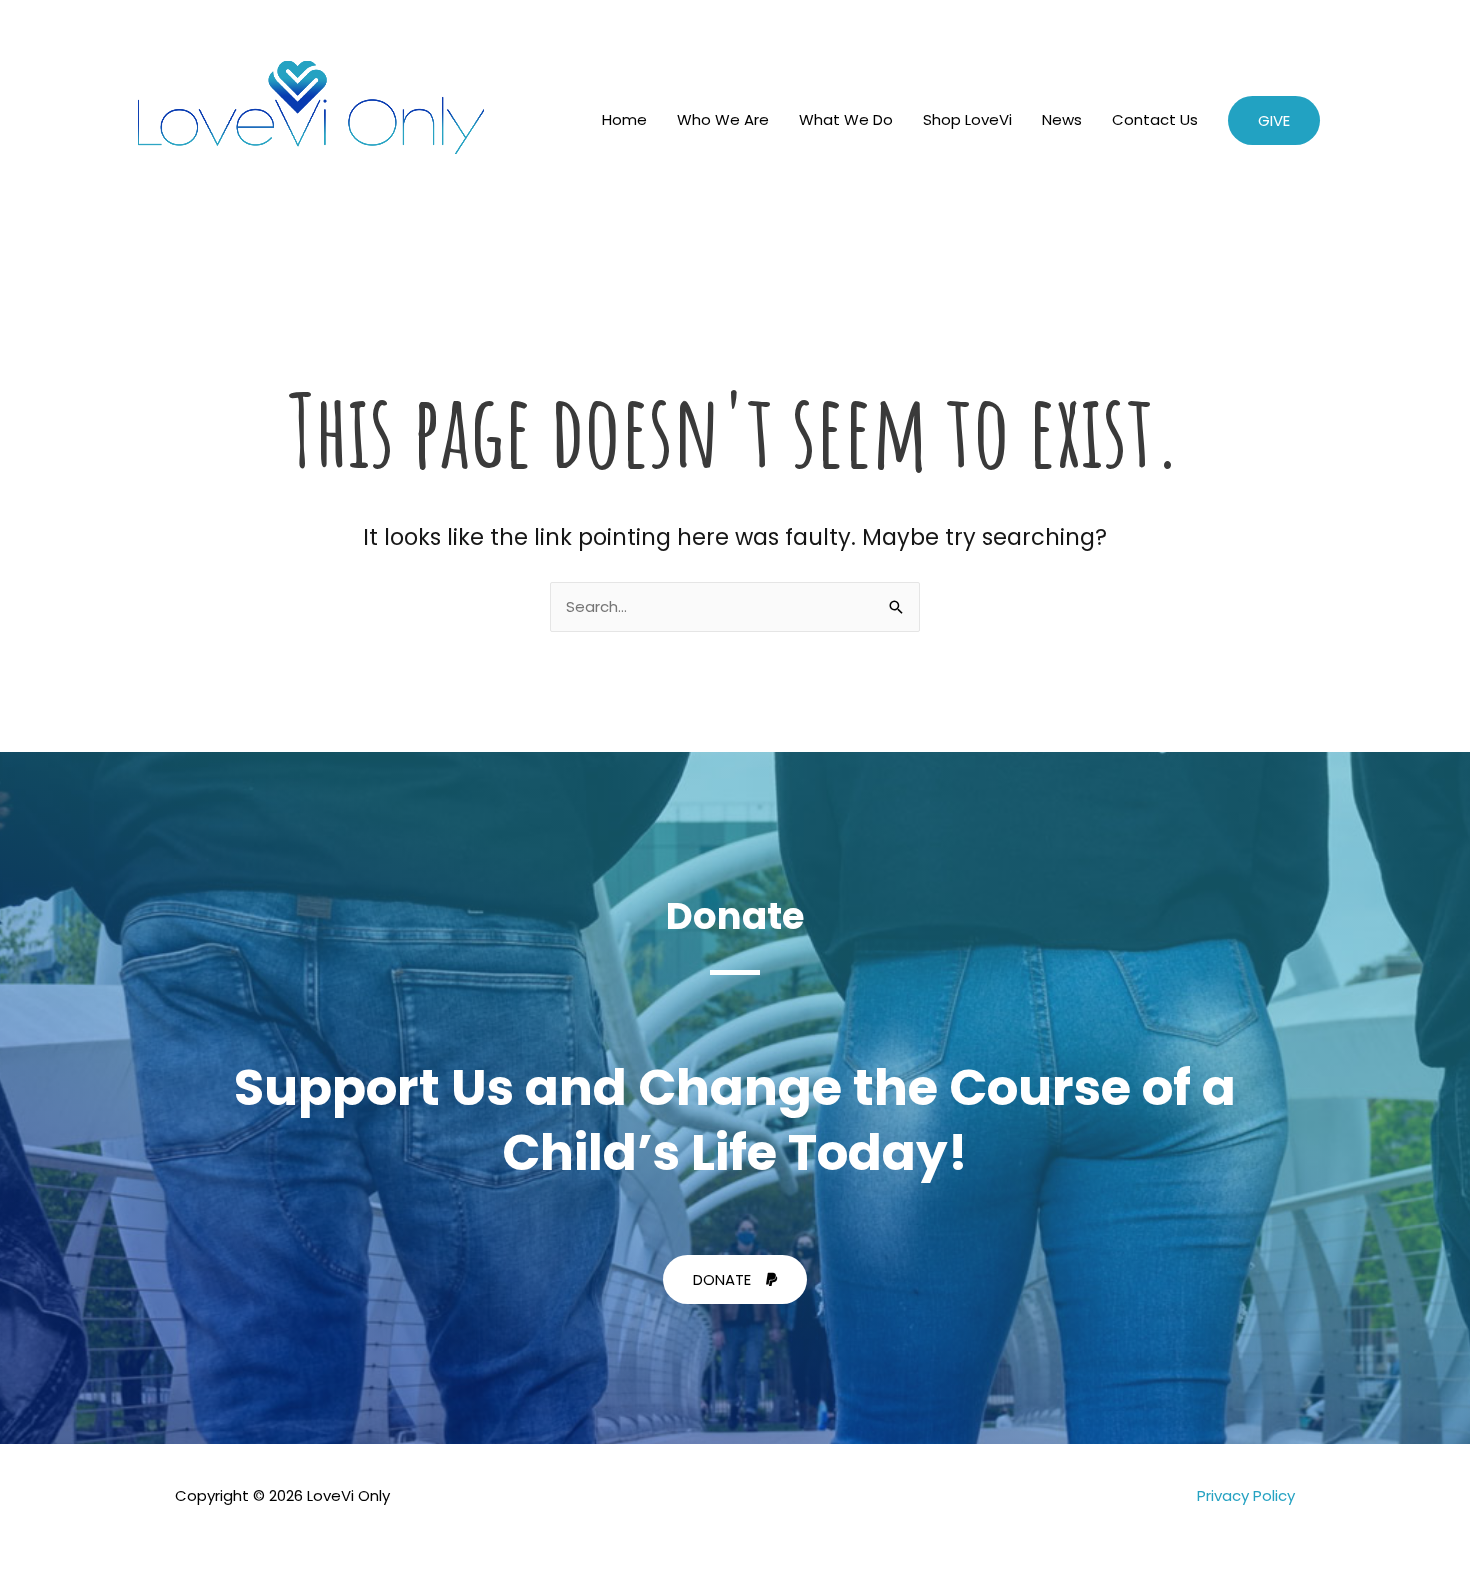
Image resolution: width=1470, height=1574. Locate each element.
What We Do (846, 119)
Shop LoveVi (967, 119)
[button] (1274, 120)
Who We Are (723, 119)
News (1062, 119)
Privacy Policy (1246, 1495)
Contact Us (1155, 119)
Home (624, 119)
